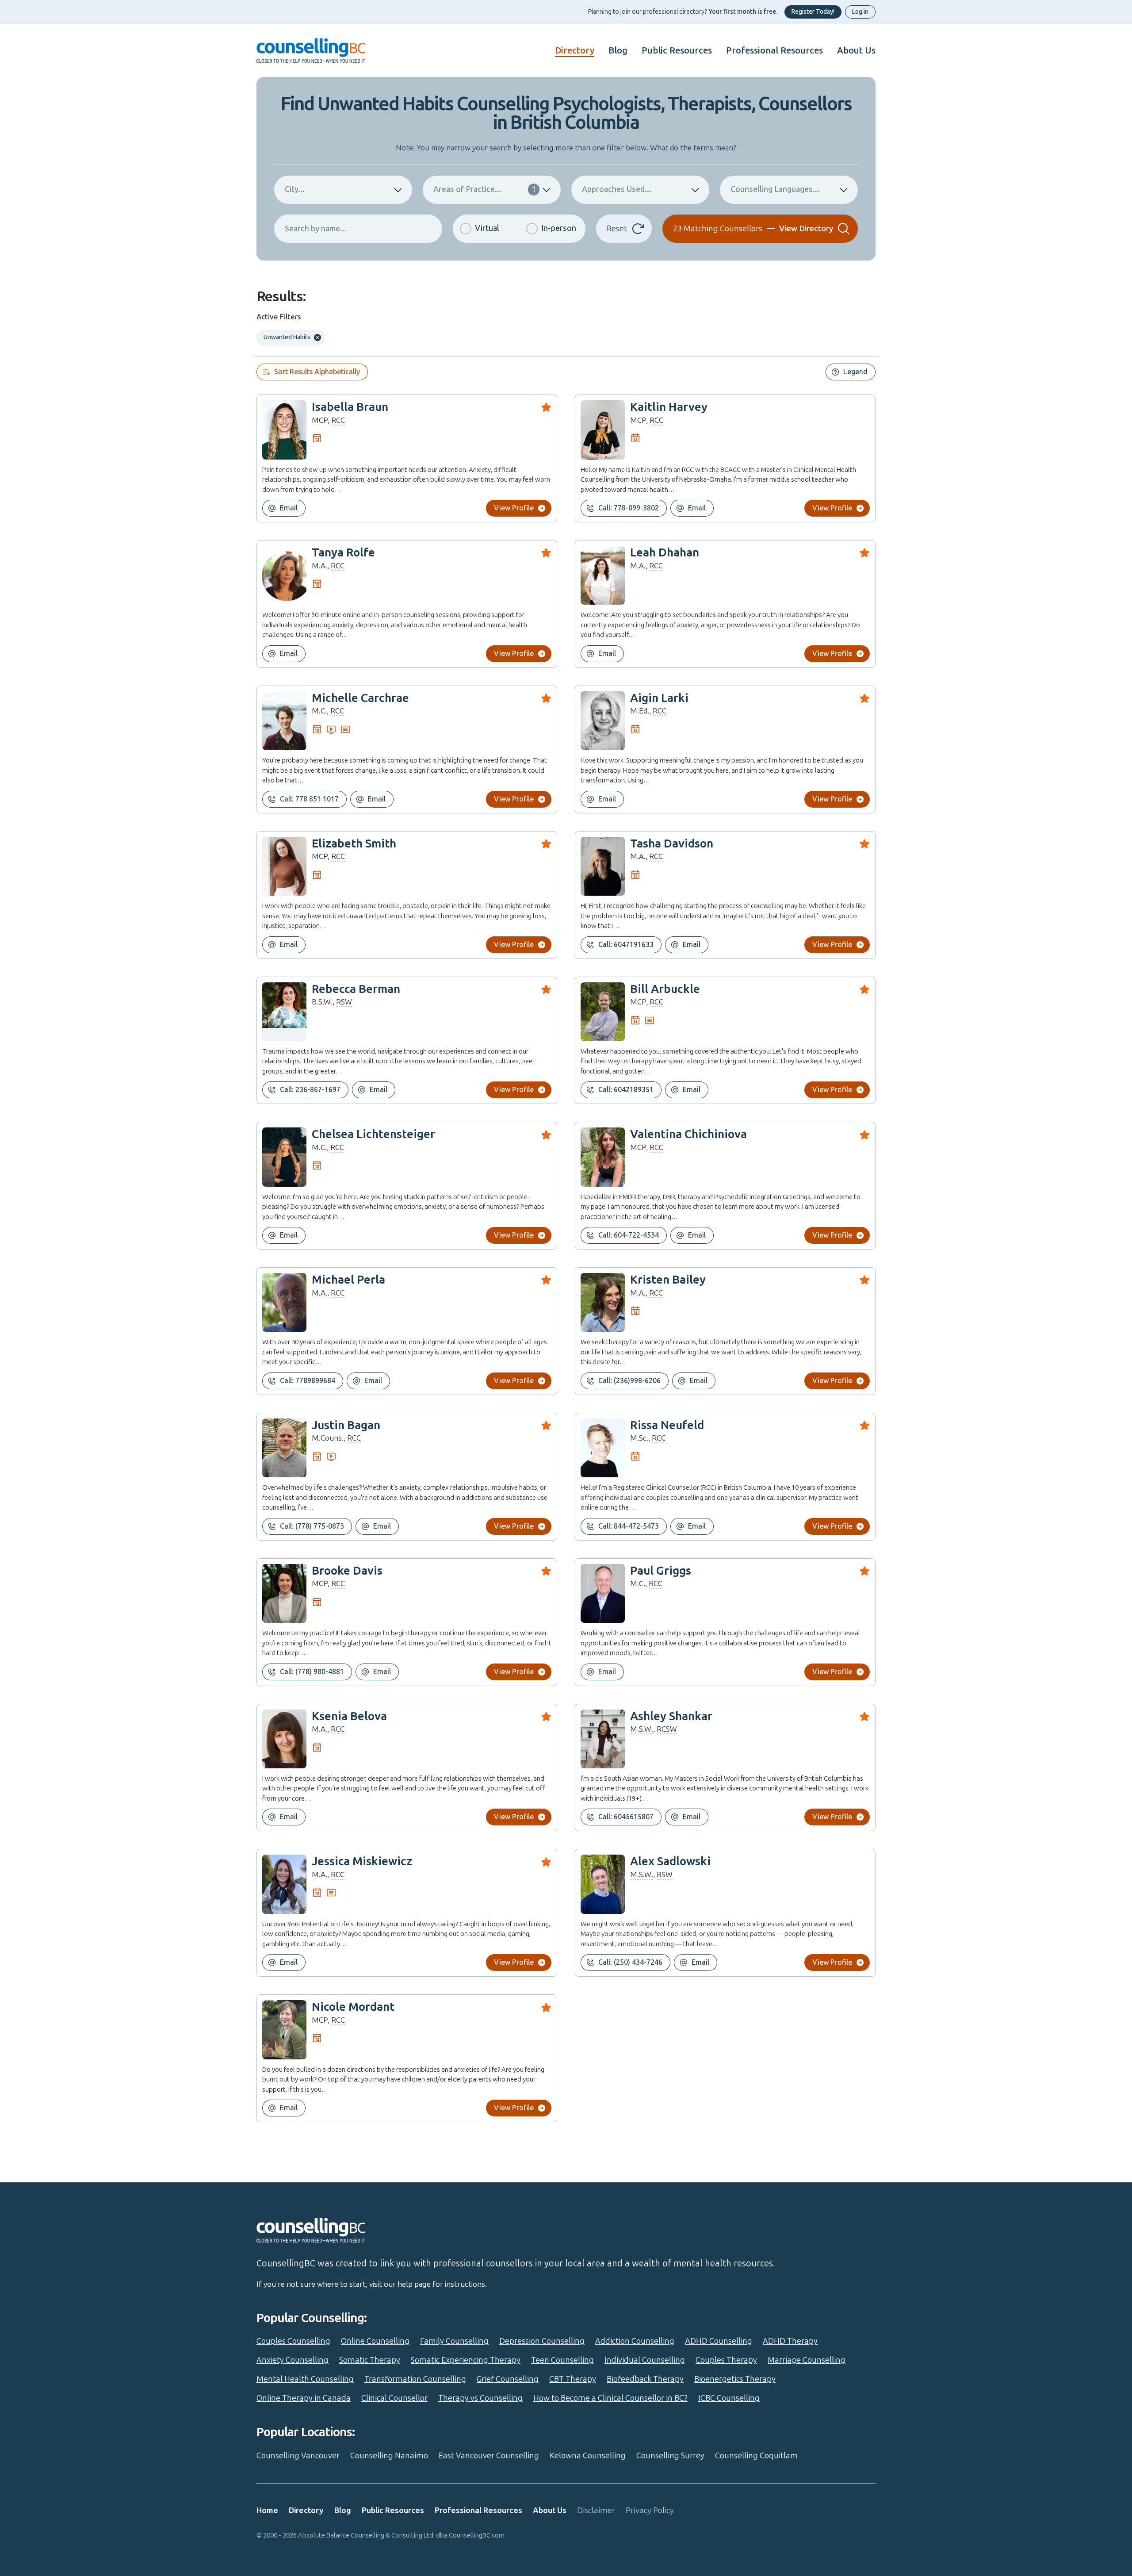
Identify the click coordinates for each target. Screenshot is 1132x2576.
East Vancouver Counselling (489, 2456)
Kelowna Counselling (588, 2456)
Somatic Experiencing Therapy (466, 2360)
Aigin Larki (659, 698)
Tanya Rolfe (343, 553)
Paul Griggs (661, 1571)
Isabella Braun (350, 407)
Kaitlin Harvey (669, 407)
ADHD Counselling (719, 2341)
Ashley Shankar (671, 1716)
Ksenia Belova (349, 1716)
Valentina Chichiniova (688, 1134)
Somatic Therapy (370, 2360)
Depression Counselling (542, 2341)
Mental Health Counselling (305, 2379)
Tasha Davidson (672, 844)
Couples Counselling (293, 2341)
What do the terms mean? (693, 148)
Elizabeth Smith (354, 844)
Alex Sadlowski (670, 1861)
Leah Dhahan (665, 553)
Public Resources (677, 50)
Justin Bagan (346, 1425)
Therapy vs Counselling (480, 2398)
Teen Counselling (562, 2360)
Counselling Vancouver (298, 2456)
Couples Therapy (726, 2360)
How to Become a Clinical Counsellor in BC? (610, 2398)
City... (295, 189)
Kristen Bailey (668, 1280)
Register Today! (813, 12)
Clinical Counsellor (394, 2398)
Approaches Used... (617, 189)
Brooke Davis (347, 1571)
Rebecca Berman (356, 989)
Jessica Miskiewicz (362, 1861)
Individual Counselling (645, 2360)
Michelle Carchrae (360, 698)
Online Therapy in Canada (304, 2398)
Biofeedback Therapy (645, 2379)
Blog (618, 50)
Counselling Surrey (670, 2456)
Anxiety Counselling (293, 2360)
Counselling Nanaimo (389, 2456)
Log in (860, 12)
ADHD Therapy (790, 2341)
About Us (856, 50)
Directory (575, 50)
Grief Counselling (508, 2379)
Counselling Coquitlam (756, 2456)
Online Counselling (375, 2341)
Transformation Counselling (415, 2379)
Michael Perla (348, 1280)
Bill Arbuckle (665, 989)
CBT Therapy (573, 2379)
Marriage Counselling (807, 2360)
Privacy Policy (650, 2511)
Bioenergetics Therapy (735, 2379)
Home (267, 2511)
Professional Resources (774, 50)
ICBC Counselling (729, 2398)
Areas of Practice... (485, 189)
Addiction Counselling (635, 2341)
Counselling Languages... (775, 189)
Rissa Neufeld (667, 1425)
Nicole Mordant (353, 2007)
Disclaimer (596, 2511)
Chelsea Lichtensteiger (373, 1134)
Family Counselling (454, 2341)
